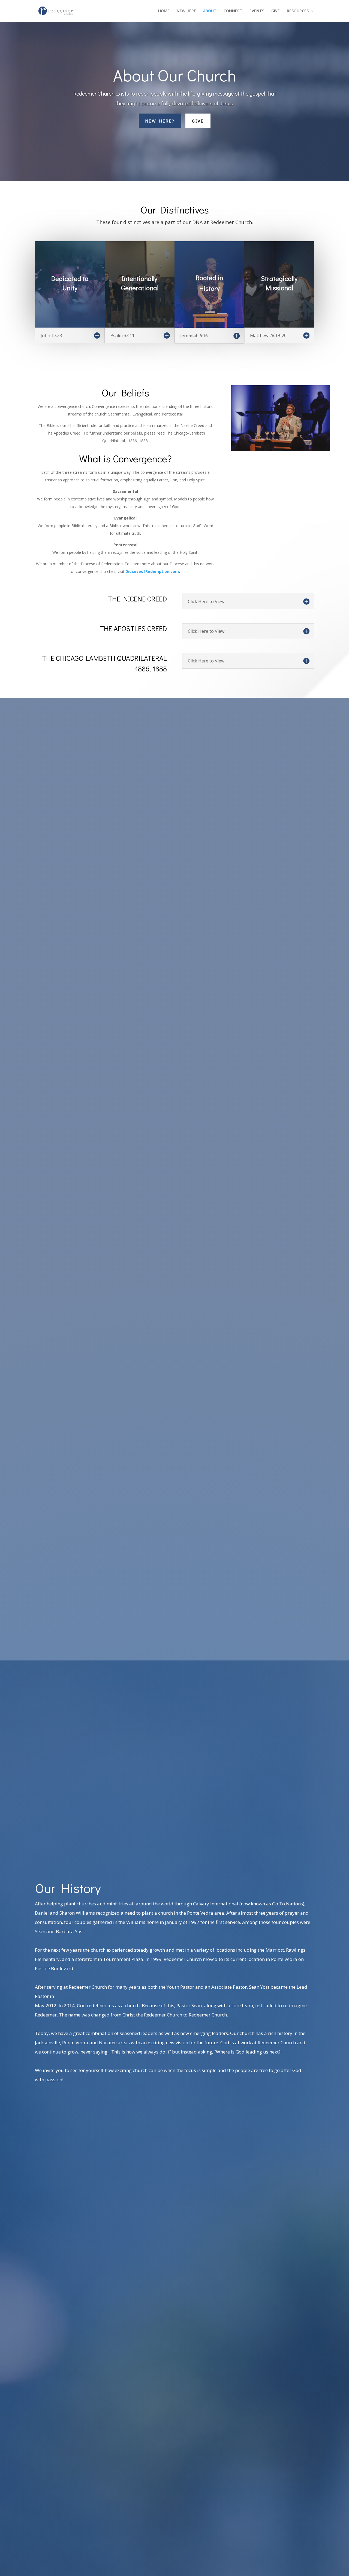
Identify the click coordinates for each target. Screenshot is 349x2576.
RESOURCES (298, 11)
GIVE (276, 11)
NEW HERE (186, 11)
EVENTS (257, 11)
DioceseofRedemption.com (152, 571)
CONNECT (233, 11)
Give (198, 121)
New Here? (160, 121)
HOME (164, 11)
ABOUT (210, 11)
